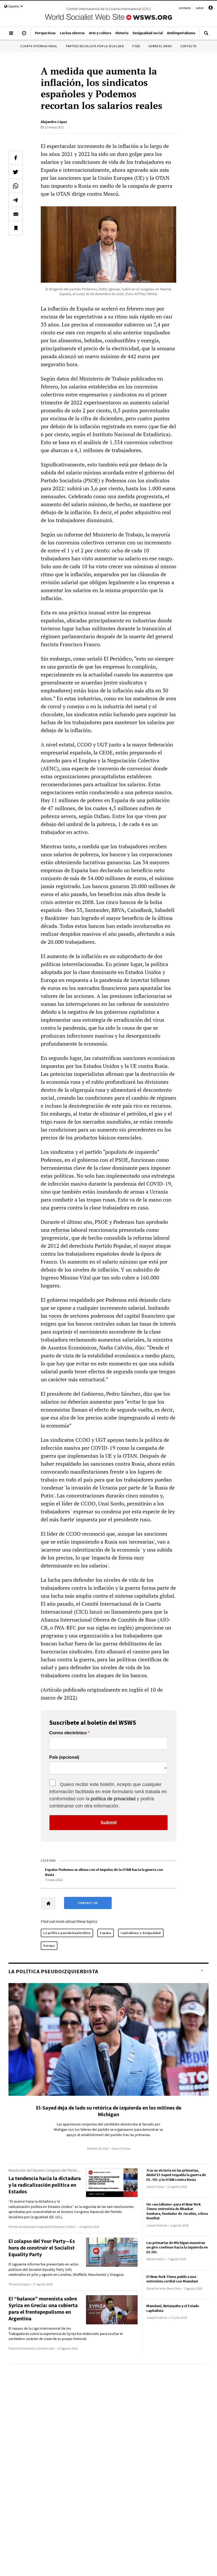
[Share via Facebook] (16, 158)
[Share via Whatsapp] (16, 186)
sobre (200, 8)
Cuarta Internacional (39, 46)
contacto (185, 8)
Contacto (188, 46)
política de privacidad (113, 1799)
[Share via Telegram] (16, 200)
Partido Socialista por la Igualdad (95, 46)
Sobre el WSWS (160, 46)
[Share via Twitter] (16, 172)
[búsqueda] (206, 35)
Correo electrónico (68, 1733)
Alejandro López (54, 122)
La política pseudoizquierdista (67, 1933)
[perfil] (211, 9)
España (106, 1933)
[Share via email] (16, 214)
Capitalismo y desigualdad (141, 1933)
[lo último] (24, 35)
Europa (49, 1946)
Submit (109, 1823)
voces (55, 1316)
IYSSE (136, 46)
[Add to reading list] (16, 228)
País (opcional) (64, 1757)
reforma (60, 1230)
